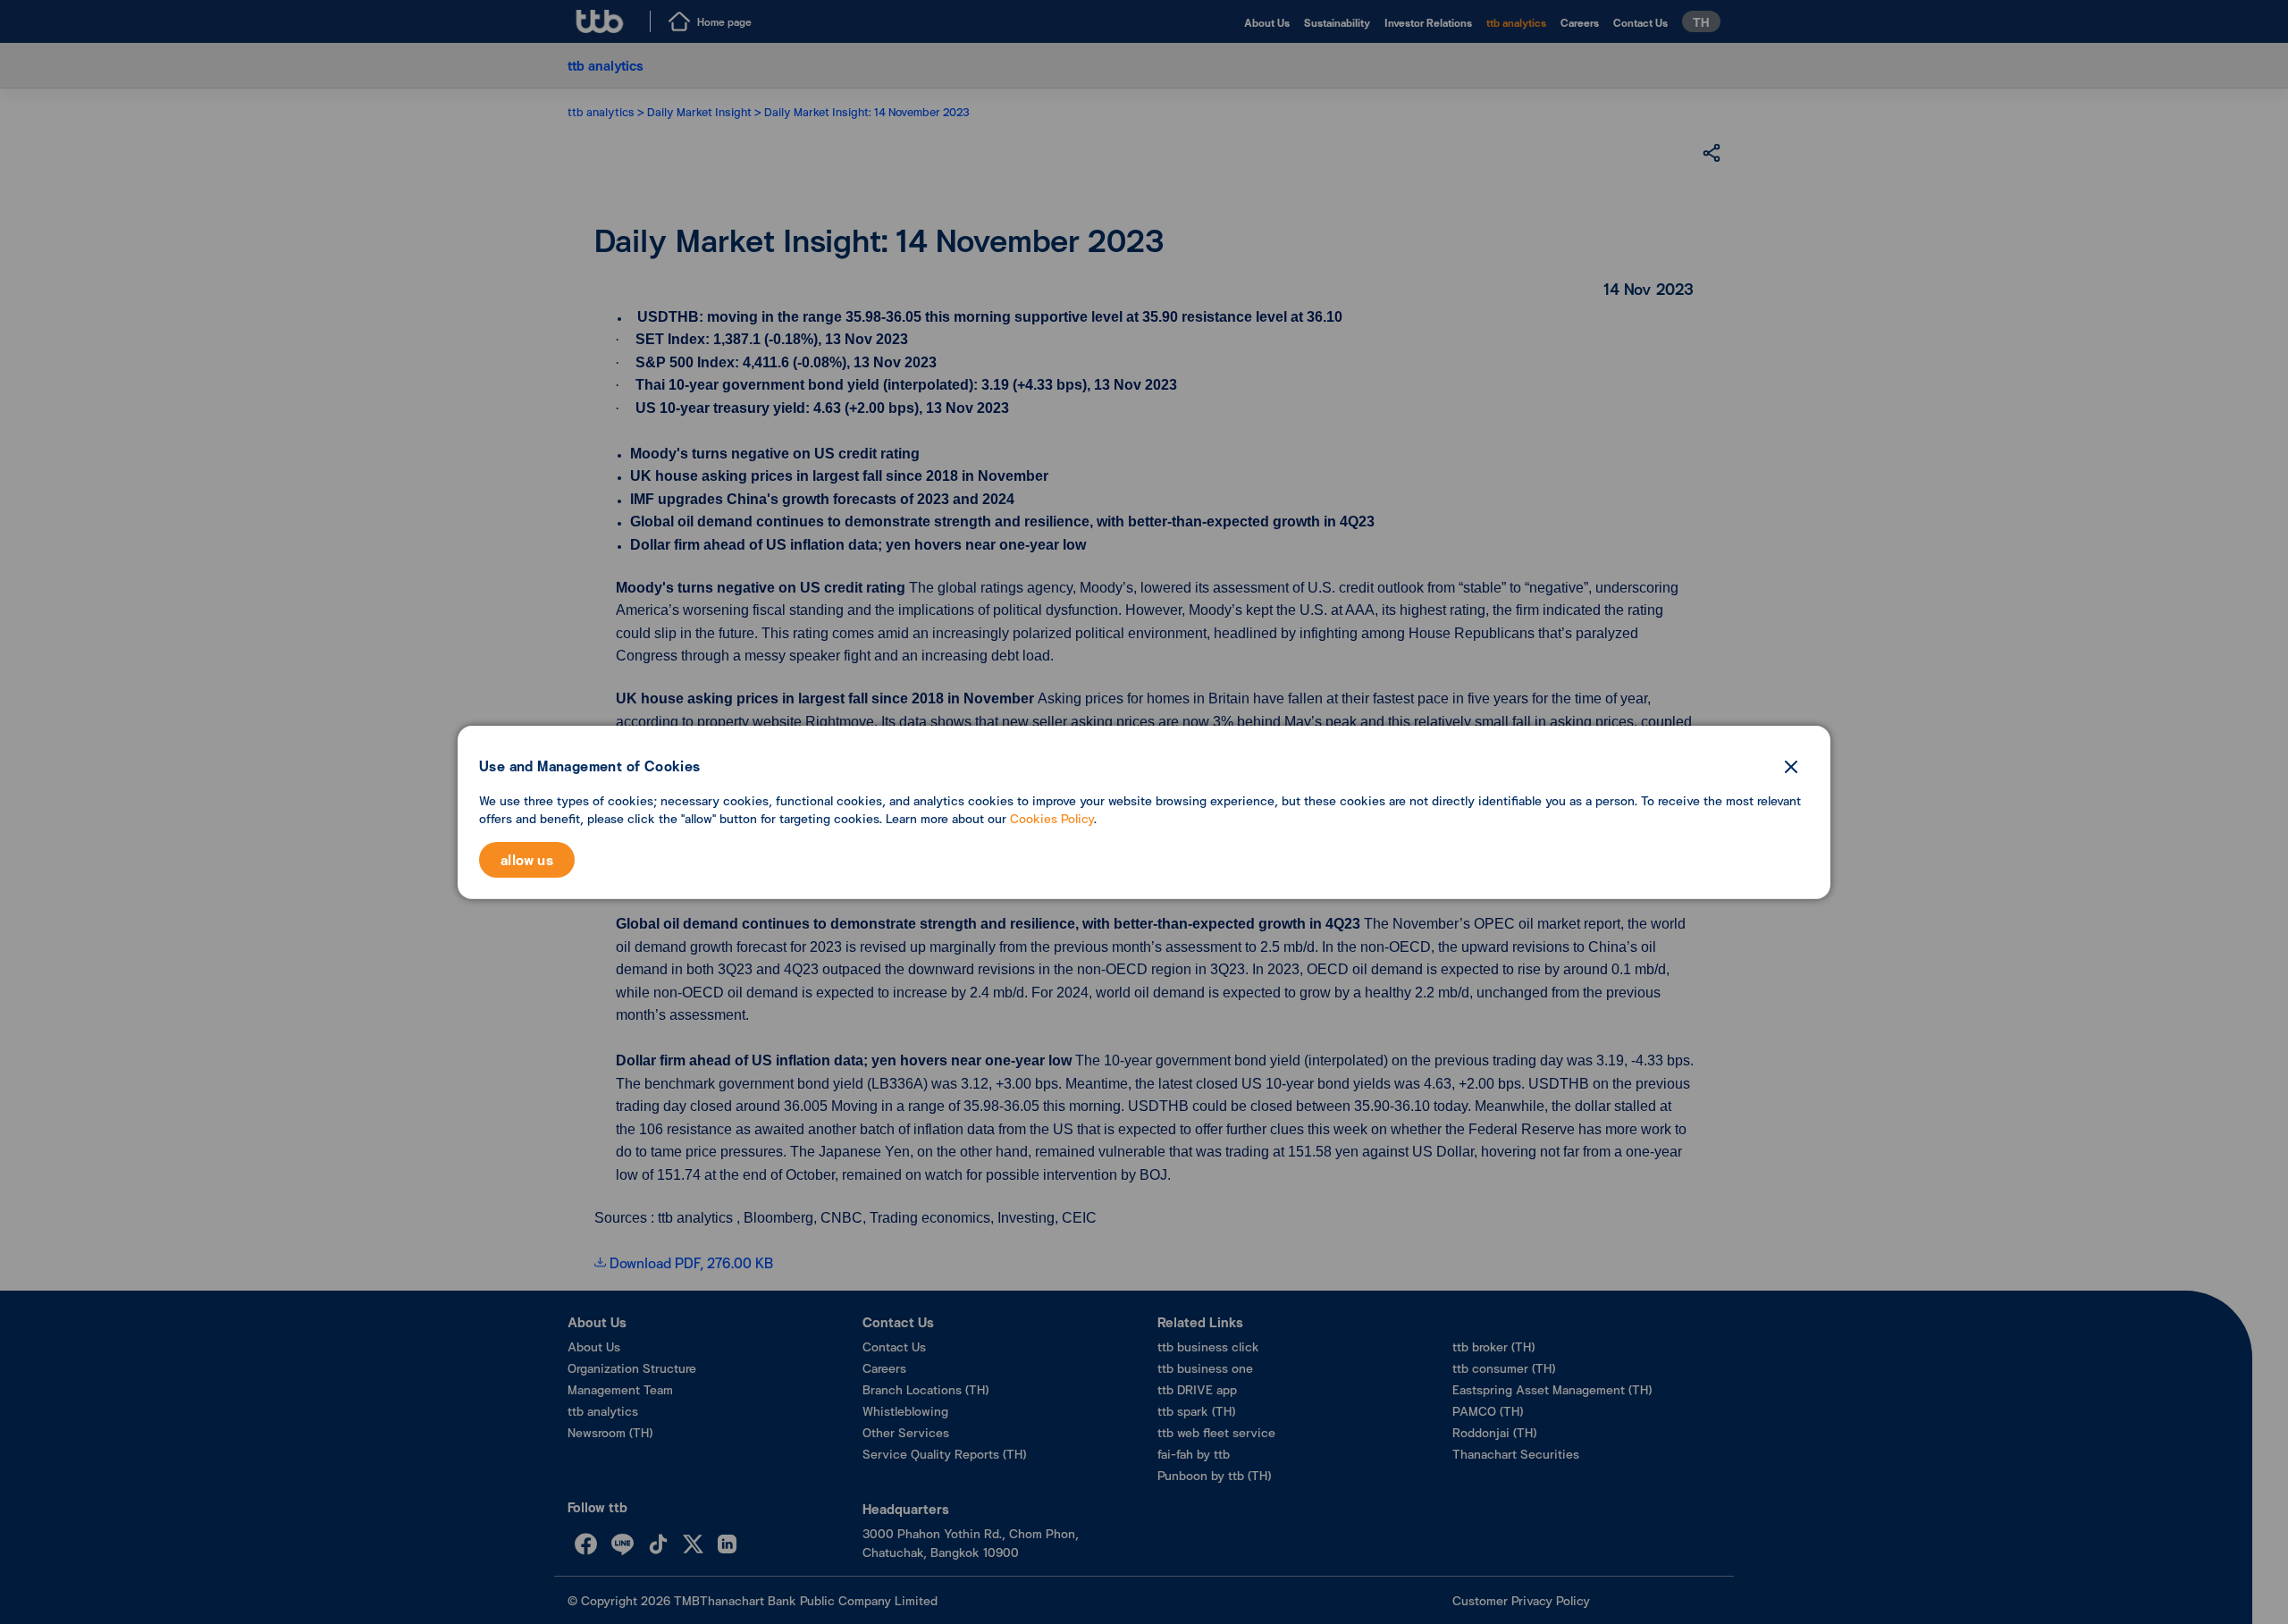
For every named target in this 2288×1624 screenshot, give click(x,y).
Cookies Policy (1052, 818)
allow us (527, 859)
